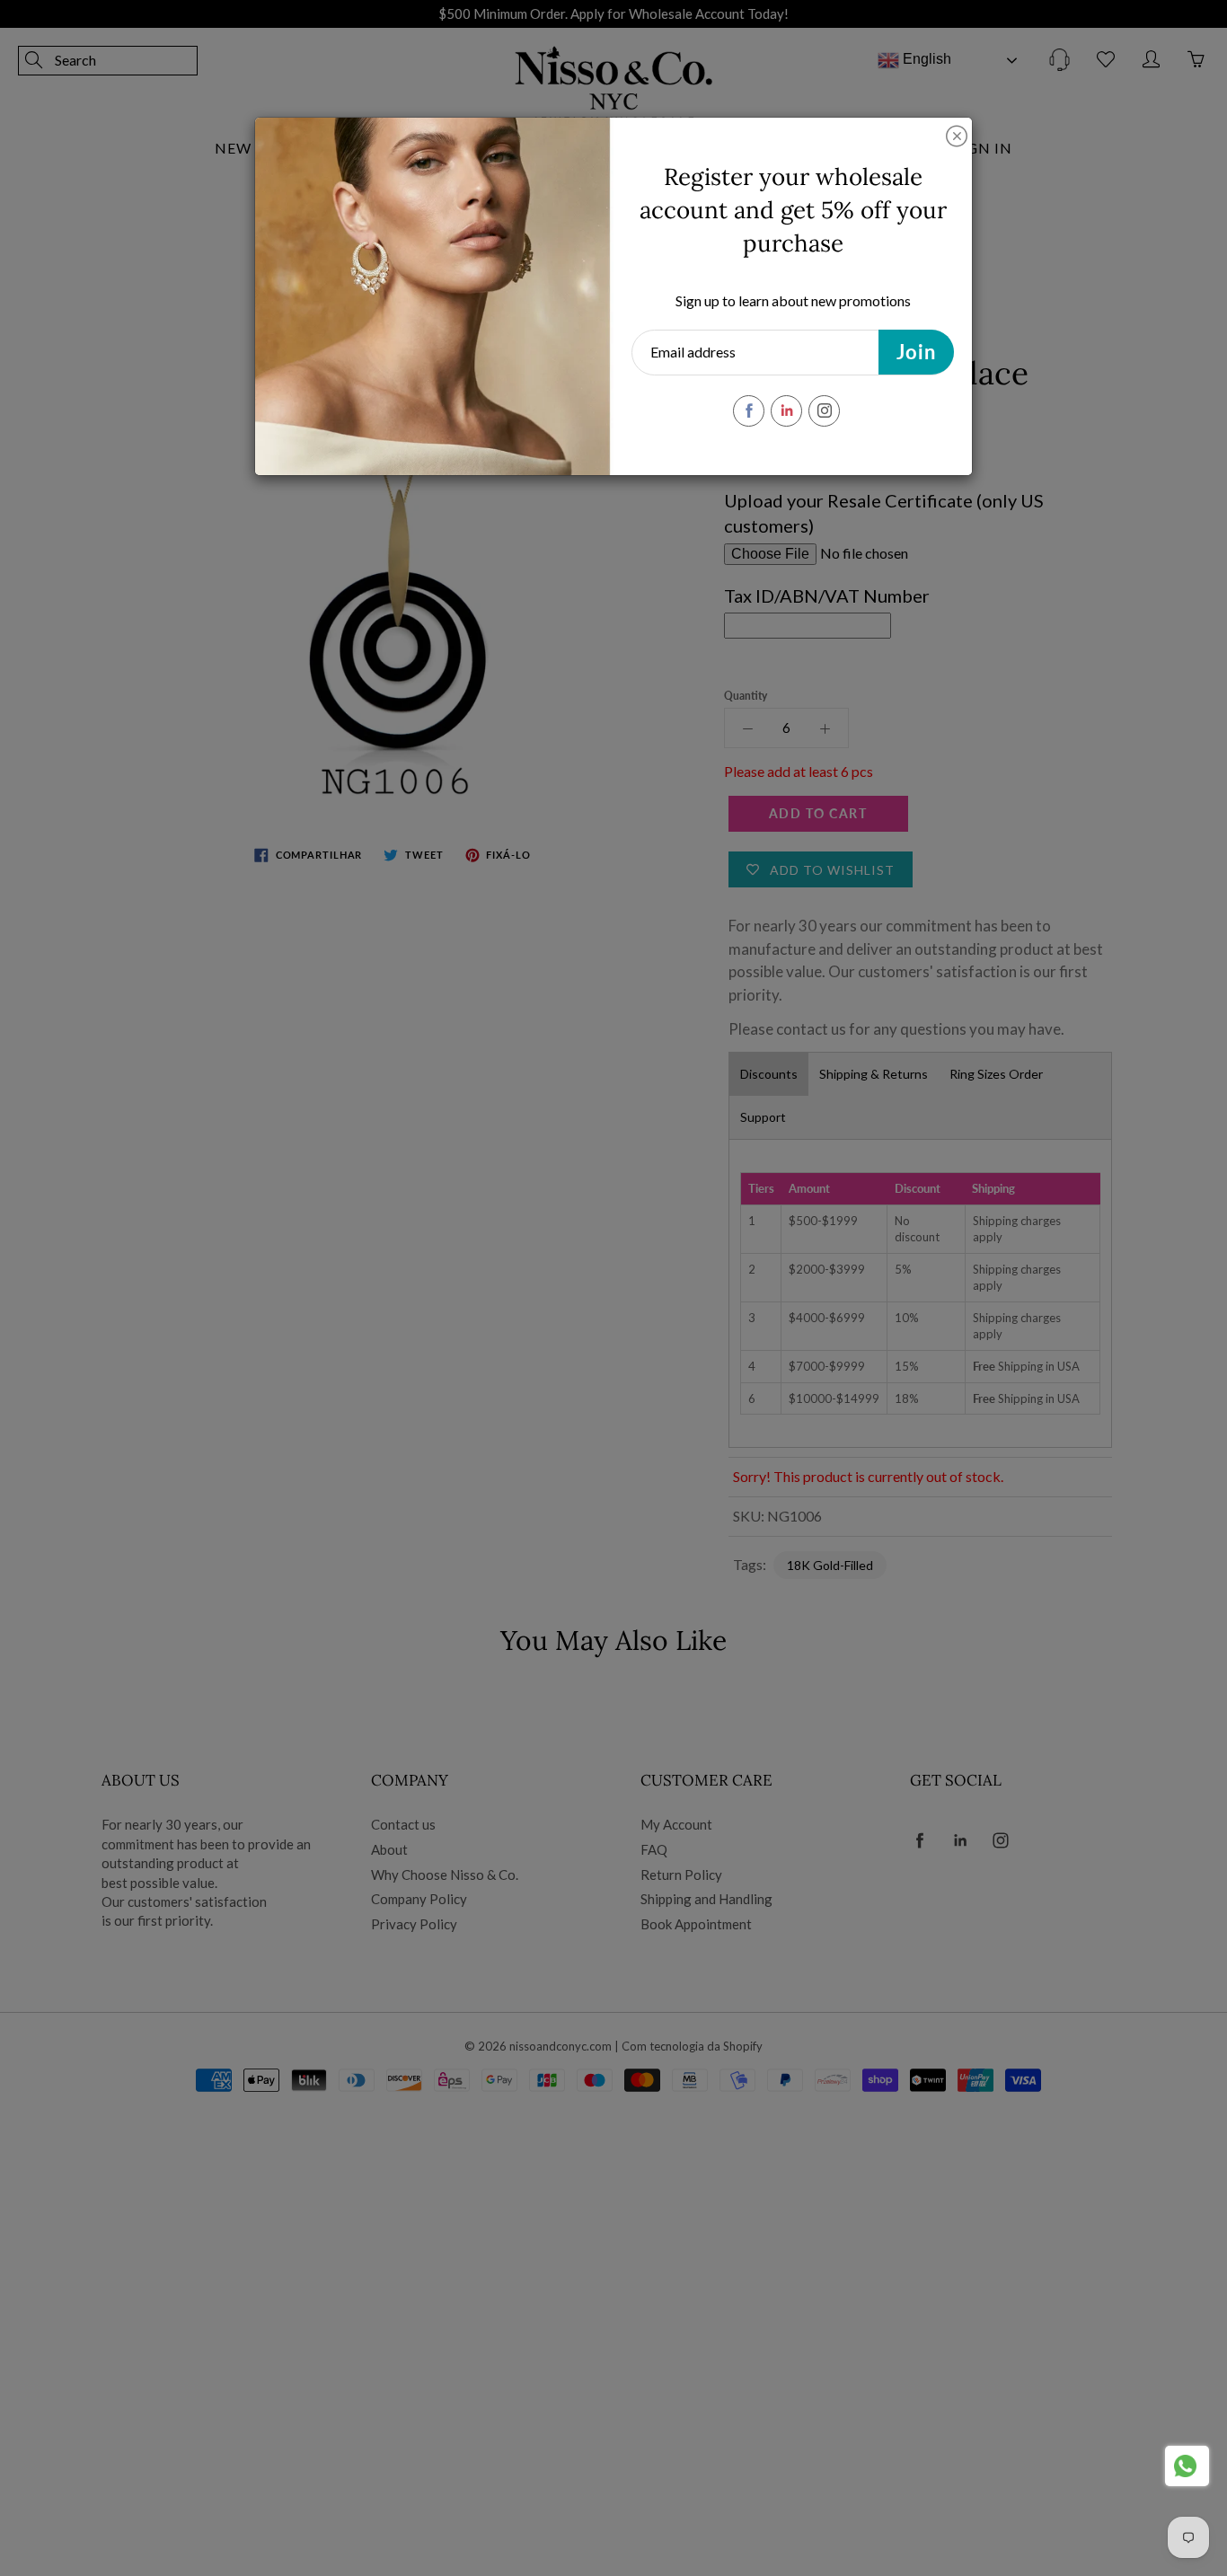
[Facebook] (749, 411)
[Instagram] (824, 411)
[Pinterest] (786, 411)
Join (916, 352)
